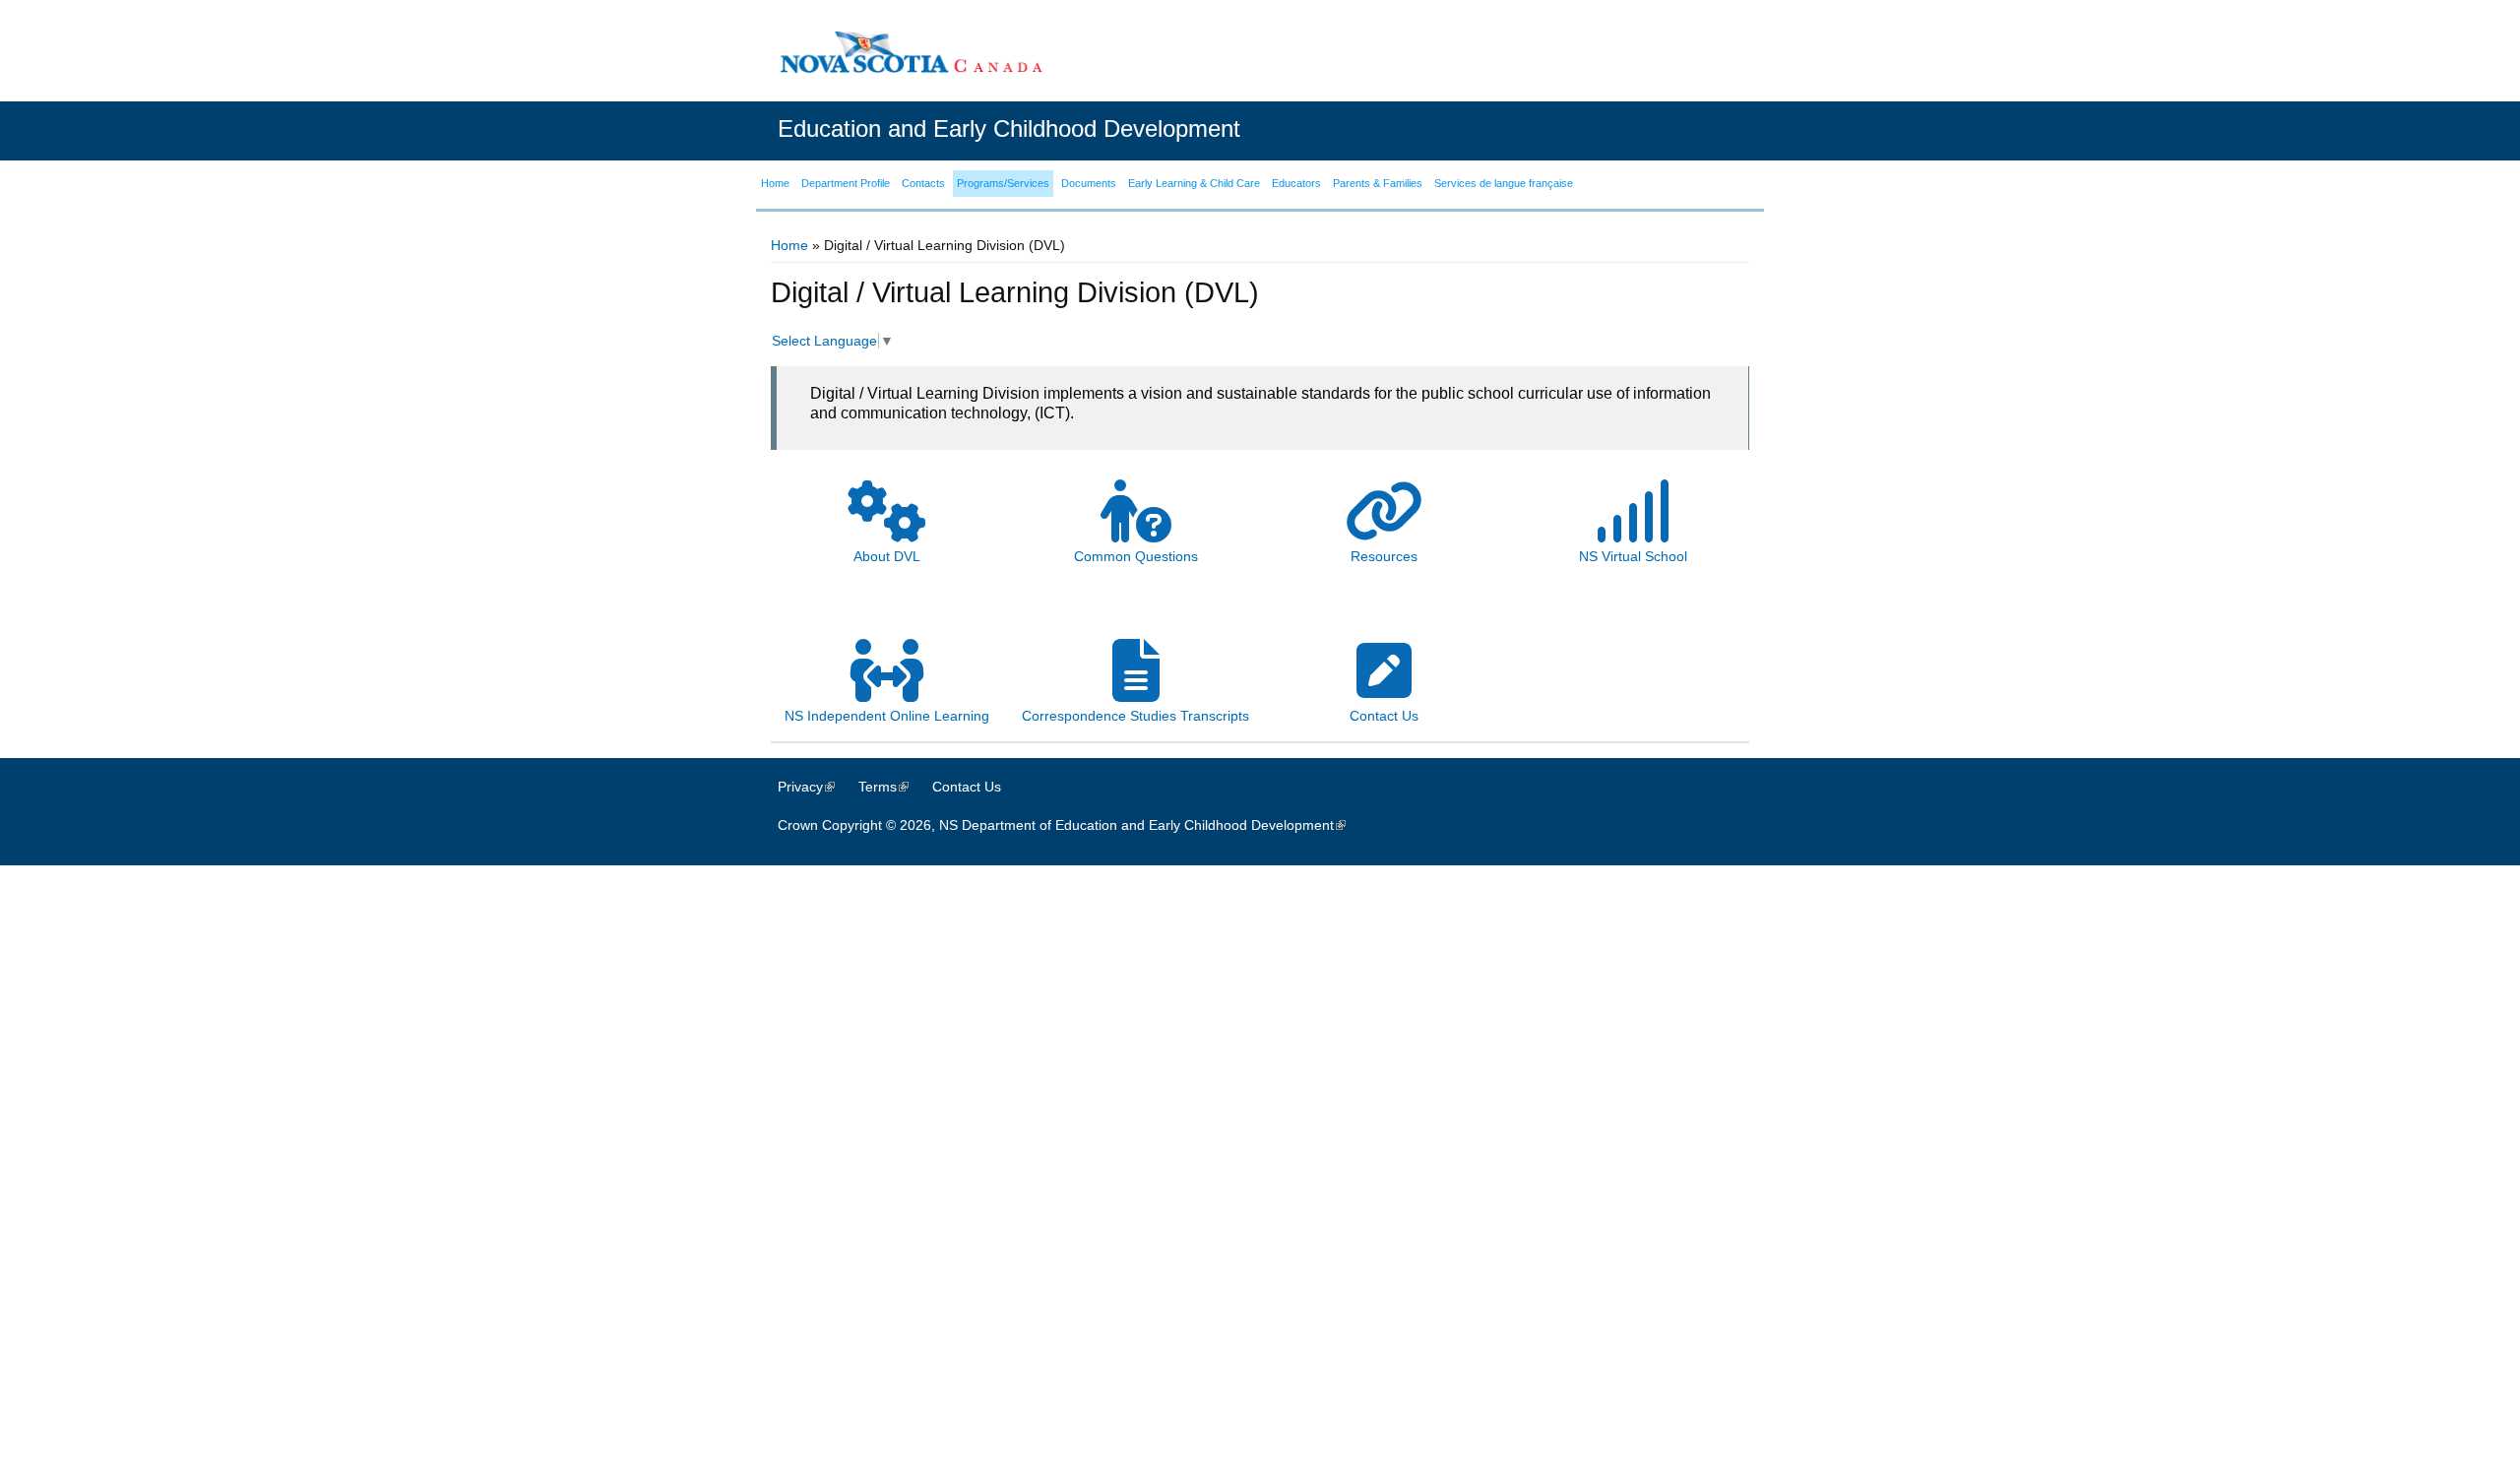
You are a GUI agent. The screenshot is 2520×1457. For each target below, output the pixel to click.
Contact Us (967, 787)
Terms (893, 787)
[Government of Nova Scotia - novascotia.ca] (911, 52)
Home (789, 245)
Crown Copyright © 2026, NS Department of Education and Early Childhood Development (1071, 825)
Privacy (816, 787)
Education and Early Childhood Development (1009, 128)
